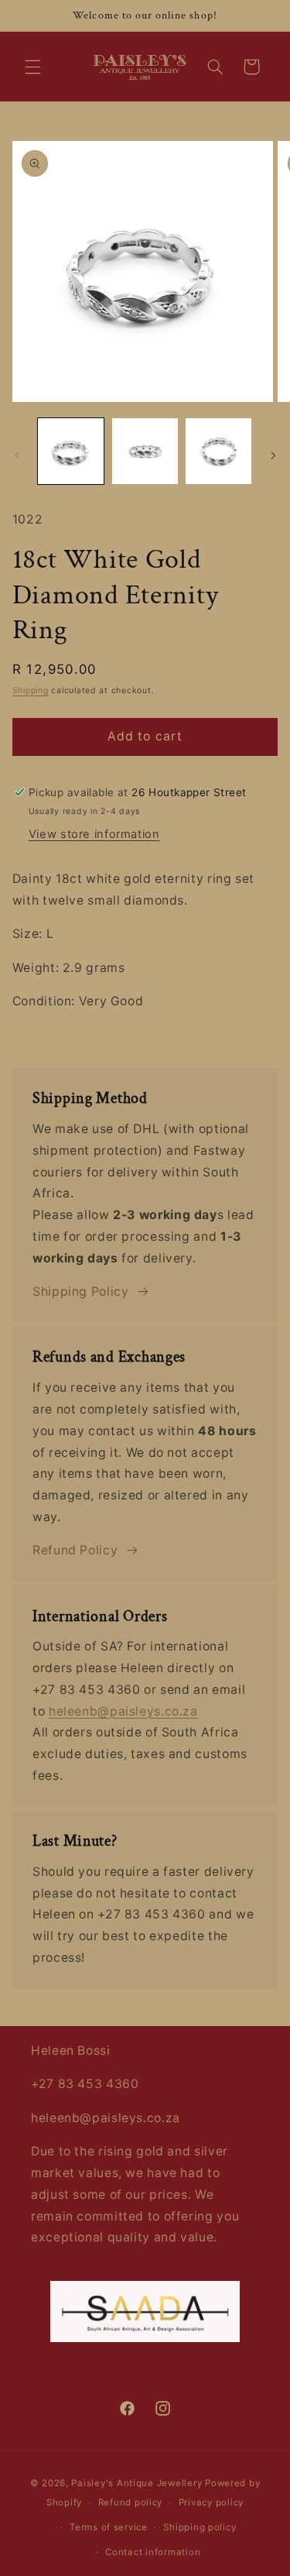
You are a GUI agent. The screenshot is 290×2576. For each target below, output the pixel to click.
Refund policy (131, 2502)
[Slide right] (273, 455)
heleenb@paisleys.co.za (123, 1711)
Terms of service (109, 2527)
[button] (32, 67)
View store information (94, 834)
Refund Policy (75, 1550)
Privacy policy (211, 2502)
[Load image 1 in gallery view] (71, 451)
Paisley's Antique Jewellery (136, 2483)
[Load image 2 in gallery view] (145, 451)
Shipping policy (200, 2527)
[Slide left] (17, 455)
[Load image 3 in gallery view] (218, 451)
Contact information (153, 2552)
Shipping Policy (80, 1291)
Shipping (31, 690)
